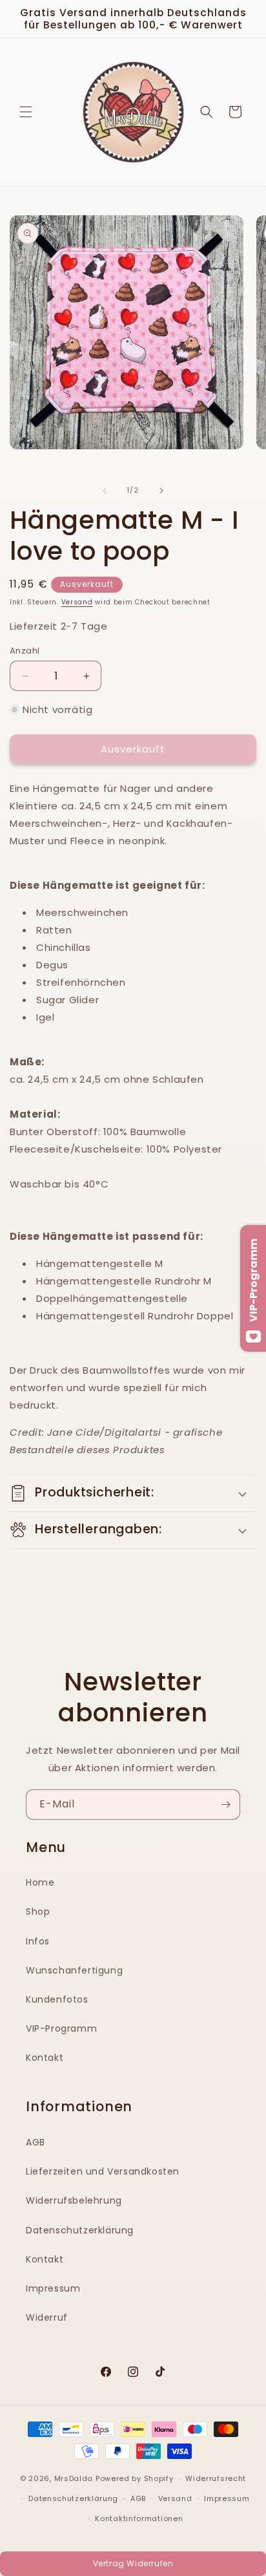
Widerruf (47, 2317)
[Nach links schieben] (105, 491)
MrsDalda (74, 2478)
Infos (38, 1941)
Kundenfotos (57, 1999)
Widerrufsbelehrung (74, 2200)
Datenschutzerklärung (80, 2230)
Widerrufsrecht (216, 2478)
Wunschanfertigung (74, 1970)
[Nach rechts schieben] (161, 491)
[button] (26, 112)
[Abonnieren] (225, 1804)
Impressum (53, 2288)
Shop (38, 1911)
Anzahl (25, 651)
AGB (36, 2142)
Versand (77, 602)
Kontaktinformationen (139, 2518)
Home (40, 1882)
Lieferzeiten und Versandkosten (103, 2171)
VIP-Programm (61, 2028)
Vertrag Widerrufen (133, 2563)
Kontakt (45, 2058)
